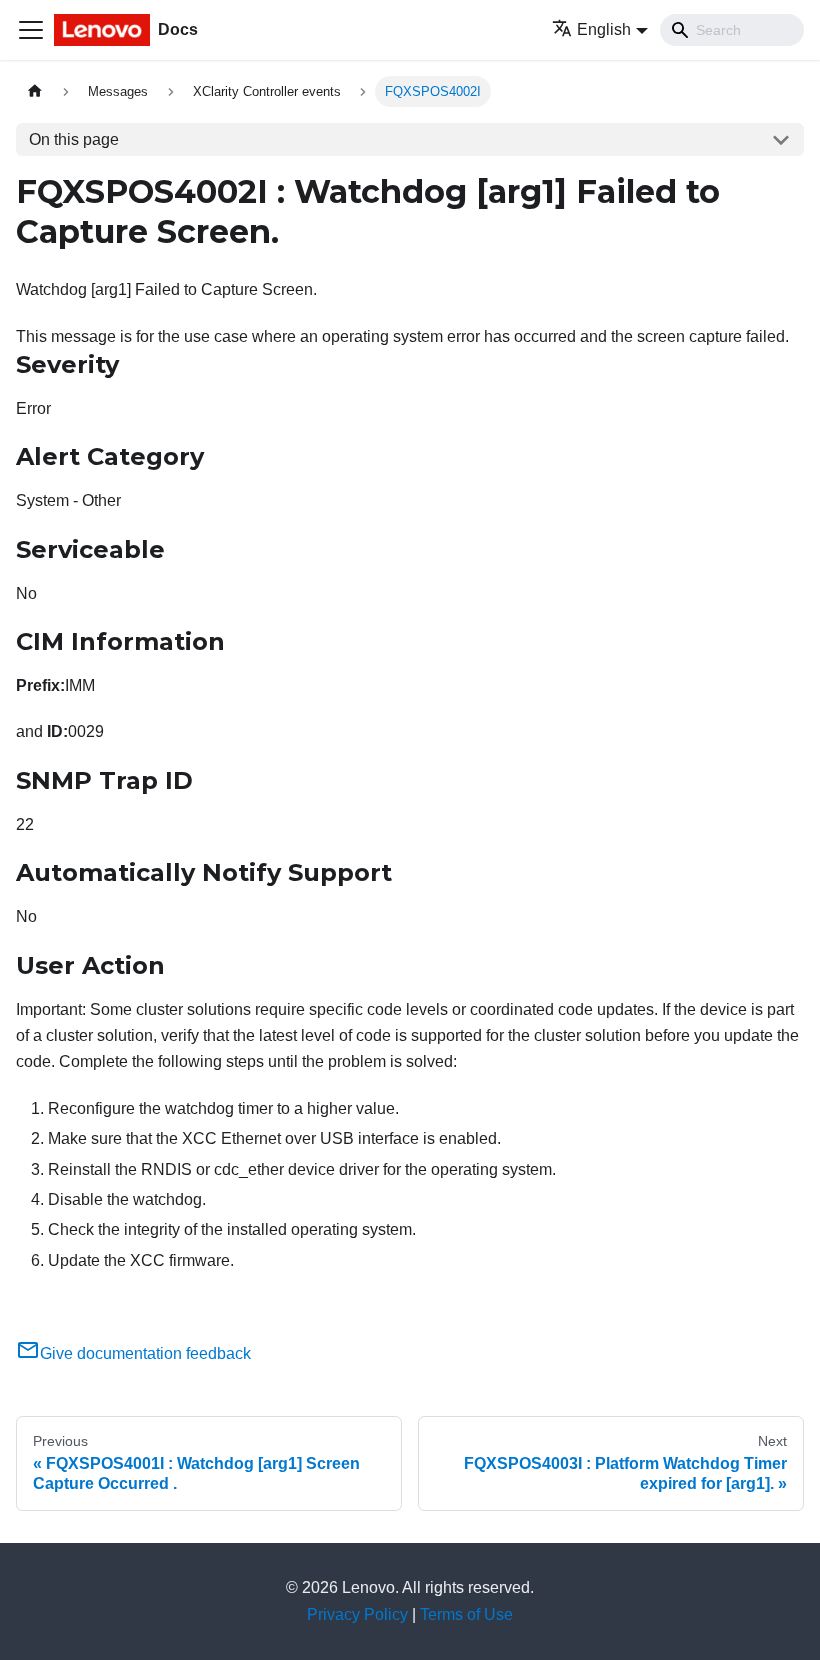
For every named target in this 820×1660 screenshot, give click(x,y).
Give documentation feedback (145, 1353)
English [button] (604, 29)
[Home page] (35, 91)
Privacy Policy (357, 1614)
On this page (74, 139)
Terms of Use (466, 1614)
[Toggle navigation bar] (31, 30)
